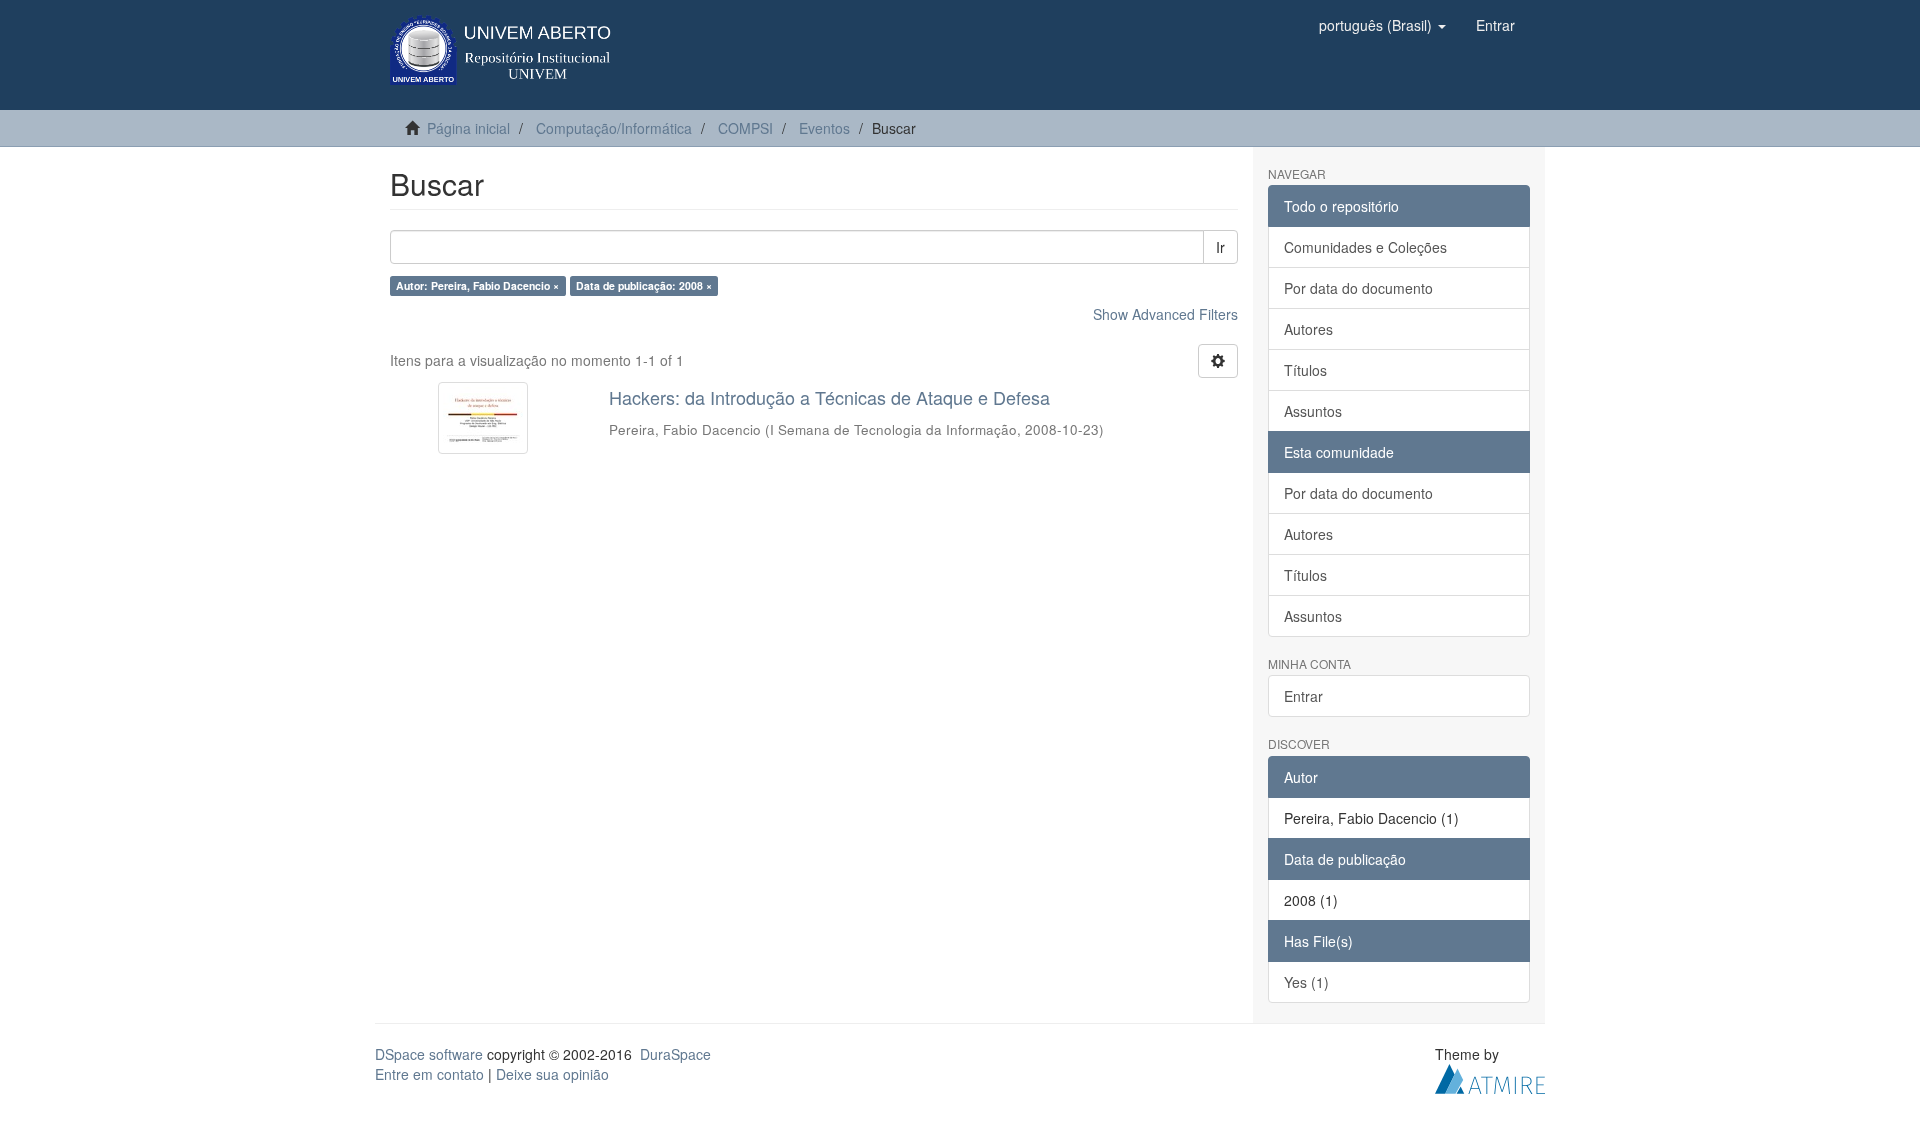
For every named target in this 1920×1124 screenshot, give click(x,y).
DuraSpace (675, 1054)
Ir (1220, 247)
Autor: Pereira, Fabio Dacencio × (477, 285)
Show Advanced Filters (1165, 314)
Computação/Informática (614, 128)
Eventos (824, 128)
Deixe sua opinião (552, 1074)
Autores (1308, 329)
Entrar (1303, 696)
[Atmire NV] (1490, 1076)
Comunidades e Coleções (1365, 247)
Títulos (1305, 370)
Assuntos (1313, 411)
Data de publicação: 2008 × (644, 285)
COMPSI (745, 128)
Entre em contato (429, 1074)
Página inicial (468, 128)
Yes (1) (1306, 982)
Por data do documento (1358, 288)
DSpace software (429, 1054)
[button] (1382, 25)
